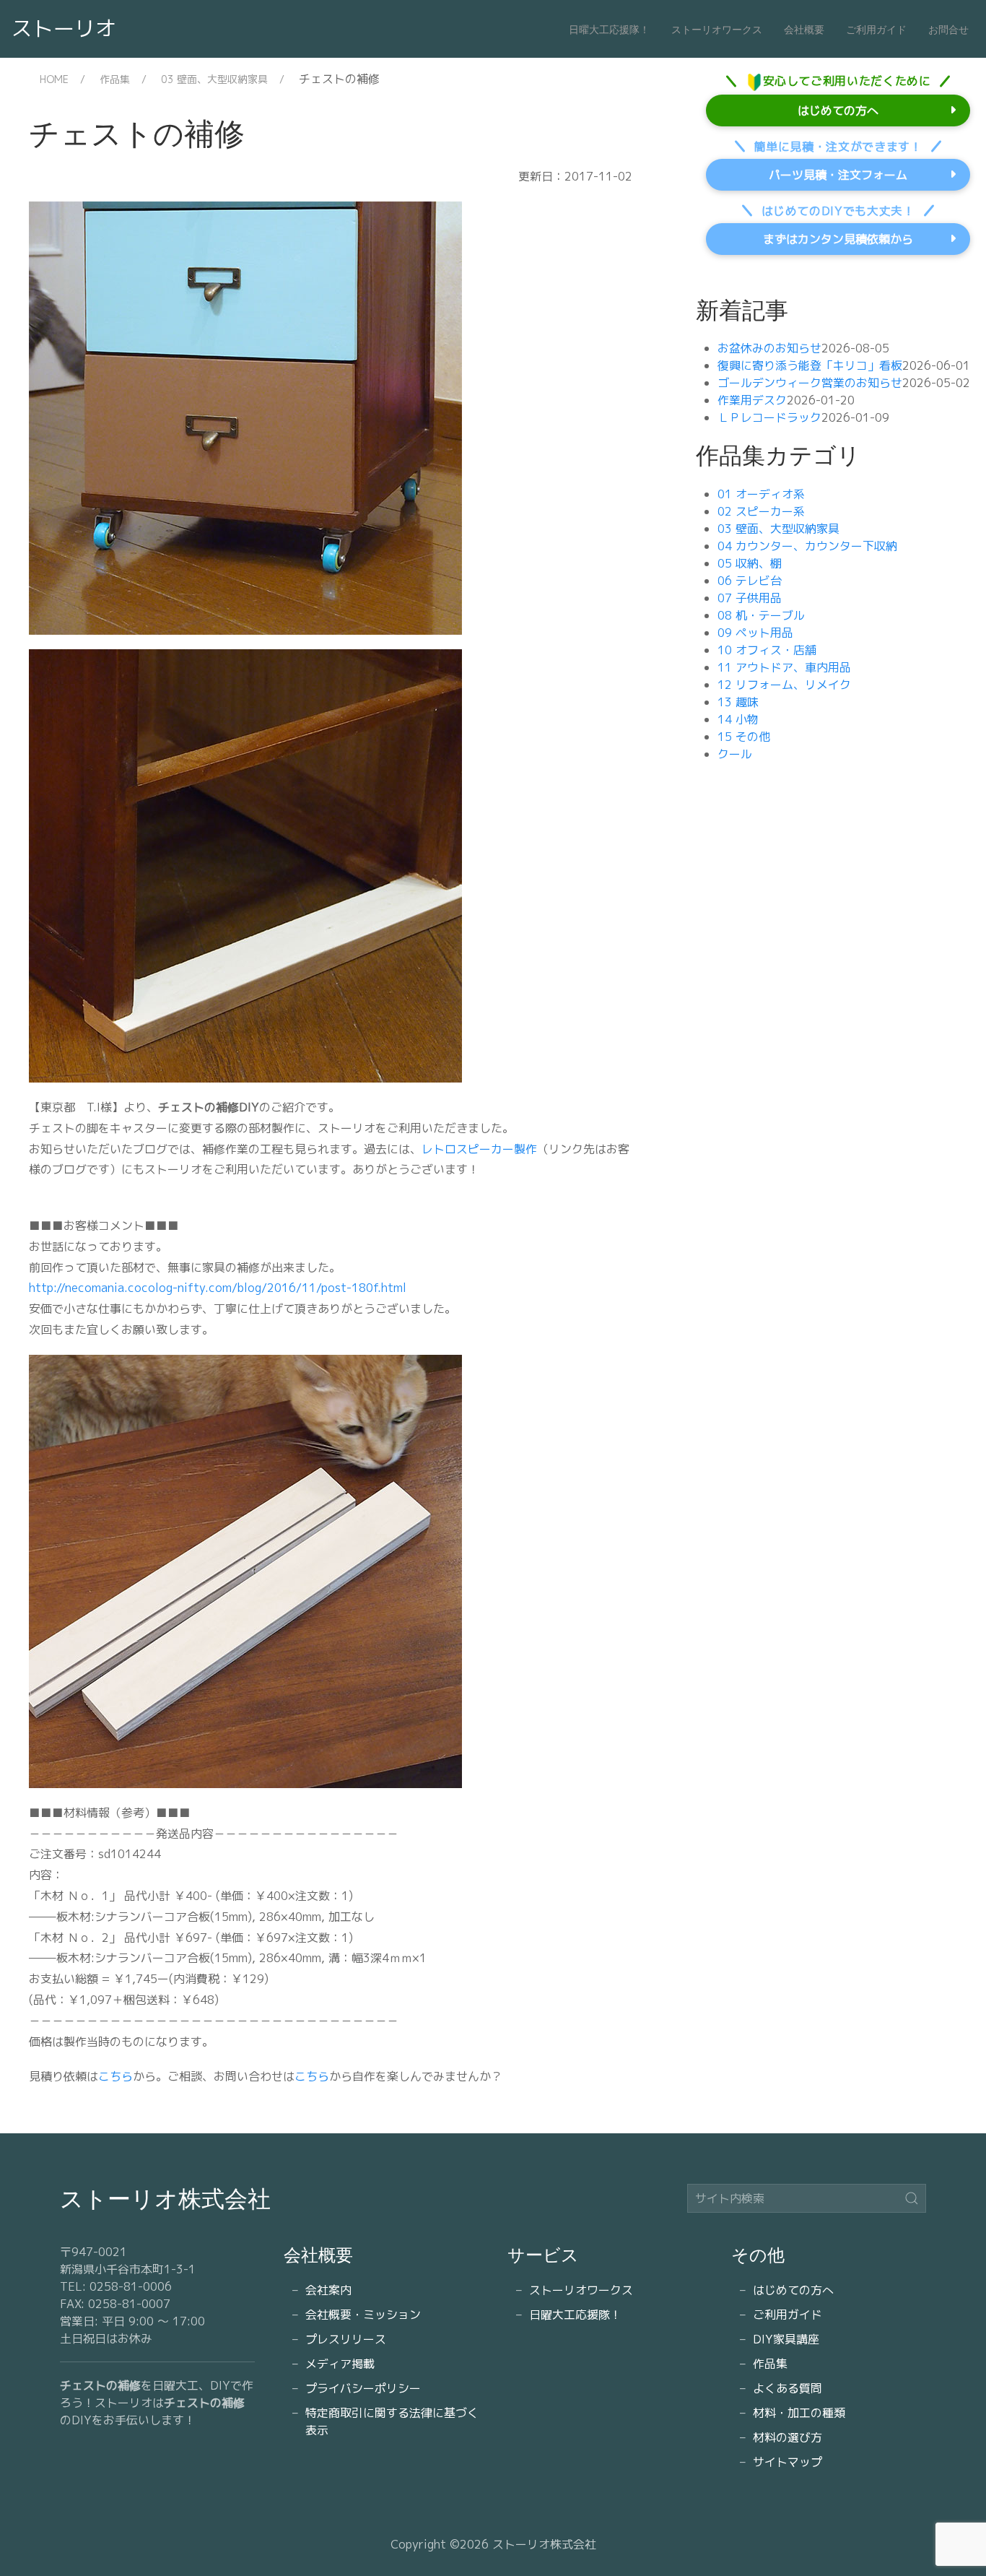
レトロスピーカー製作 (479, 1149)
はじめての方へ (838, 110)
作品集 (115, 79)
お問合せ (948, 29)
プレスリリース (346, 2339)
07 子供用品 (750, 598)
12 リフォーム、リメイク (784, 685)
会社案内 (328, 2290)
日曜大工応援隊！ (609, 29)
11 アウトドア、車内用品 (784, 667)
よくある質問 (788, 2388)
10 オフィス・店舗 (767, 650)
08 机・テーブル (761, 615)
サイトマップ (788, 2462)
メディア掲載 (340, 2364)
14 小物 (738, 719)
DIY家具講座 (786, 2339)
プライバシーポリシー (363, 2388)
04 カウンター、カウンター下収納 (807, 546)
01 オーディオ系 (761, 494)
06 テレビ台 (750, 581)
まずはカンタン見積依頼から (838, 239)
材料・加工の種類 (799, 2413)
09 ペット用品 (755, 633)
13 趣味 (738, 702)
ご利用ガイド (876, 29)
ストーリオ (64, 28)
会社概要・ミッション (363, 2315)
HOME (54, 79)
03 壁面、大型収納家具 (214, 79)
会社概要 (804, 29)
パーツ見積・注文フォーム (838, 175)
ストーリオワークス (717, 29)
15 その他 (744, 737)
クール (735, 754)
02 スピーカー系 (761, 511)
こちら (115, 2076)
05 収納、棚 (750, 563)
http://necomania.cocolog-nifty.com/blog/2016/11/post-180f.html (218, 1288)
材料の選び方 (788, 2437)
